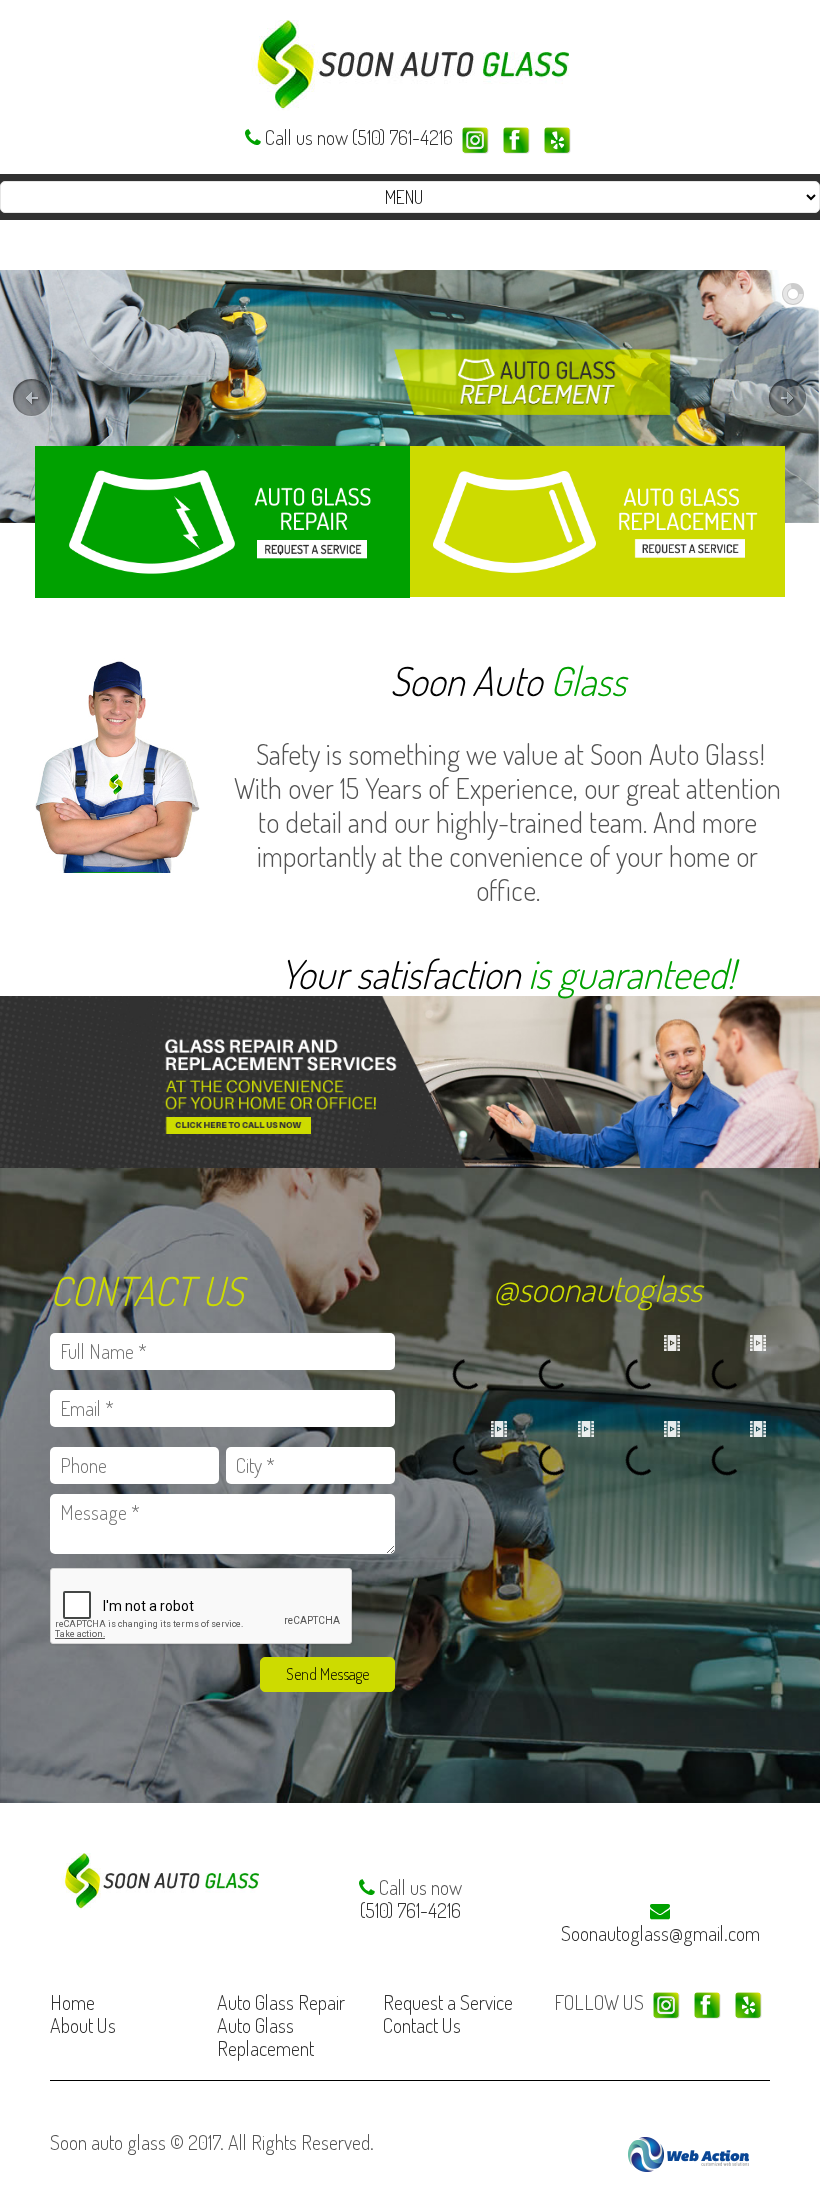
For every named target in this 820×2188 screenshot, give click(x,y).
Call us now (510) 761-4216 (359, 137)
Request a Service (448, 2002)
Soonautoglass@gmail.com (660, 1933)
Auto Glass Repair (281, 2002)
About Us (83, 2025)
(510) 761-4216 (410, 1910)
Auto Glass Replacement (265, 2036)
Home (72, 2002)
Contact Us (422, 2025)
